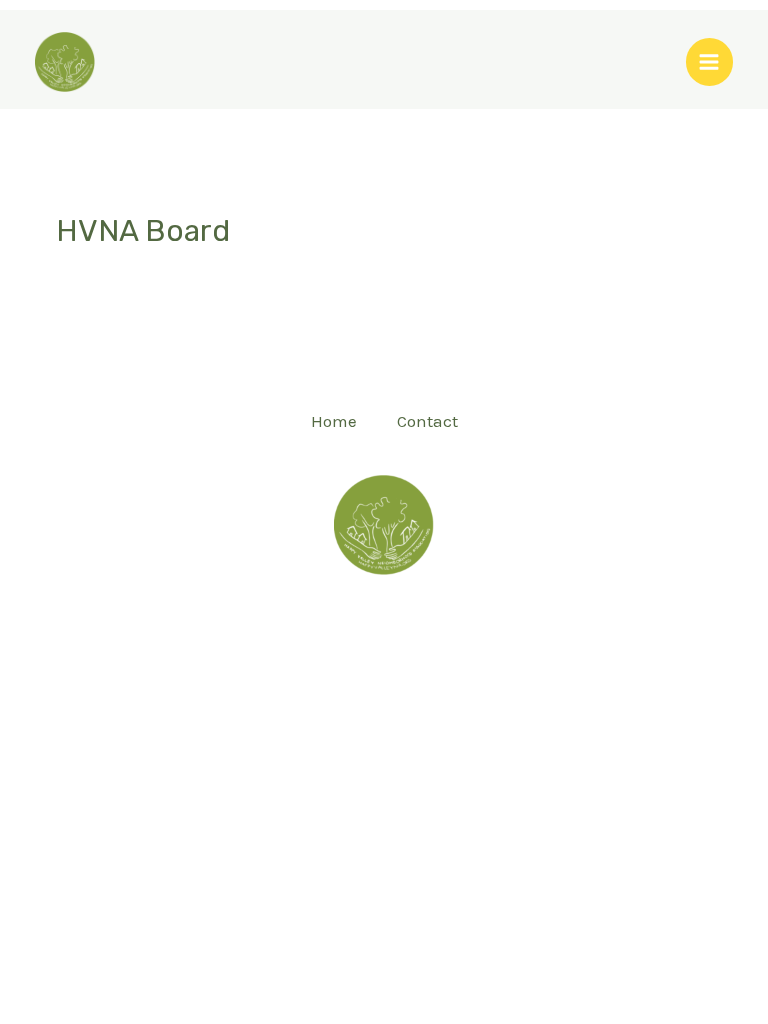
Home (334, 421)
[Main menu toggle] (710, 62)
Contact (427, 421)
